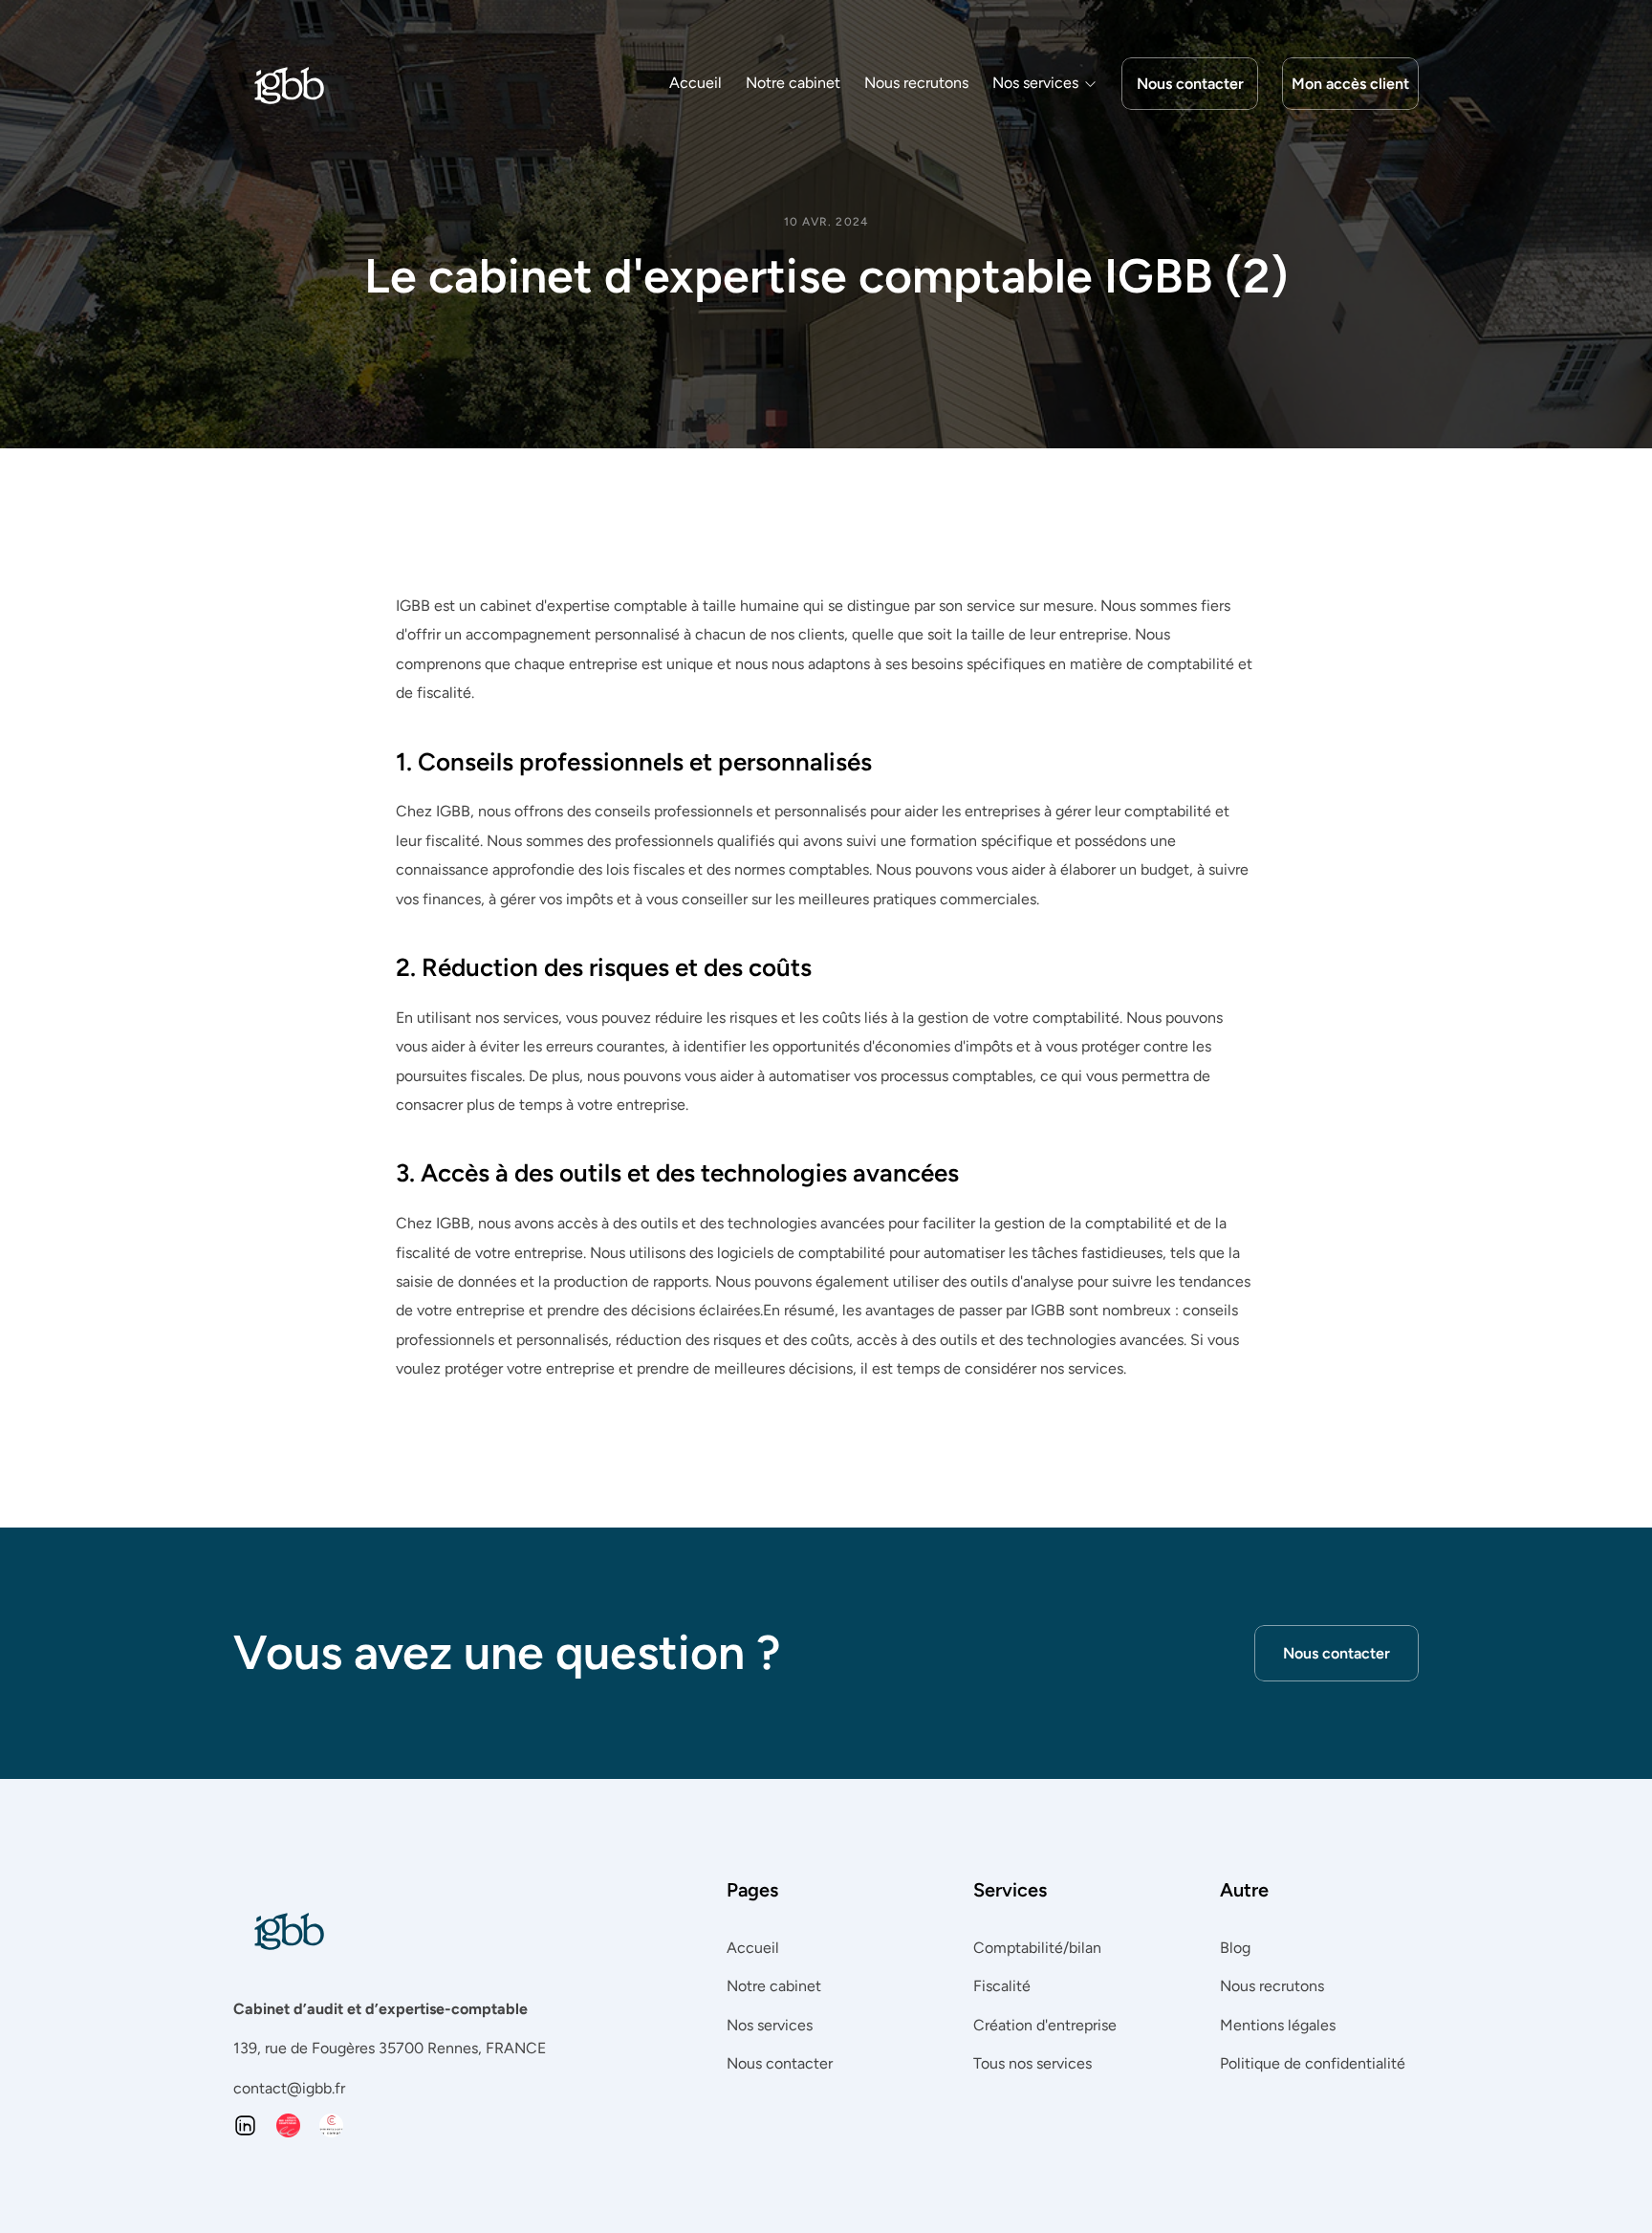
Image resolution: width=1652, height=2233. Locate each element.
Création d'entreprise (1045, 2024)
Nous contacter (780, 2063)
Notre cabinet (793, 83)
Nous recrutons (916, 83)
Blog (1235, 1948)
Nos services (770, 2024)
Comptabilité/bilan (1037, 1948)
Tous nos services (1032, 2063)
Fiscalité (1002, 1986)
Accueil (696, 83)
